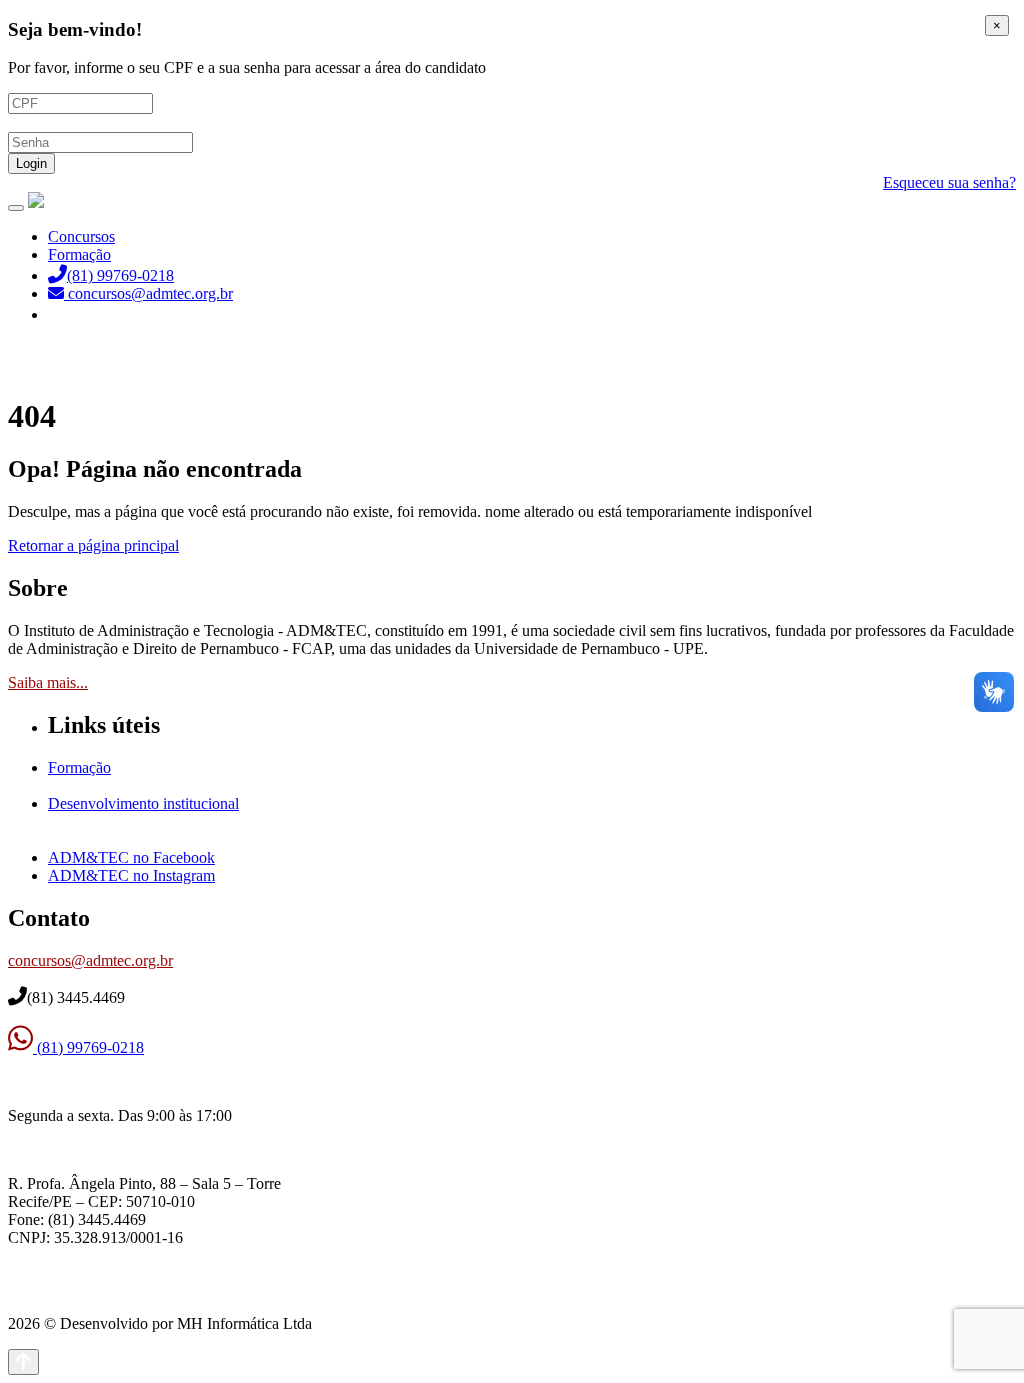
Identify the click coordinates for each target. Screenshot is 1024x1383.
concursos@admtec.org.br (90, 960)
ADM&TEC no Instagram (131, 875)
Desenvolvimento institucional (143, 803)
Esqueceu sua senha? (949, 182)
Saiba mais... (48, 682)
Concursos (81, 236)
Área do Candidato (110, 314)
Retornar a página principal (93, 545)
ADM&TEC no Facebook (131, 857)
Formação (79, 254)
